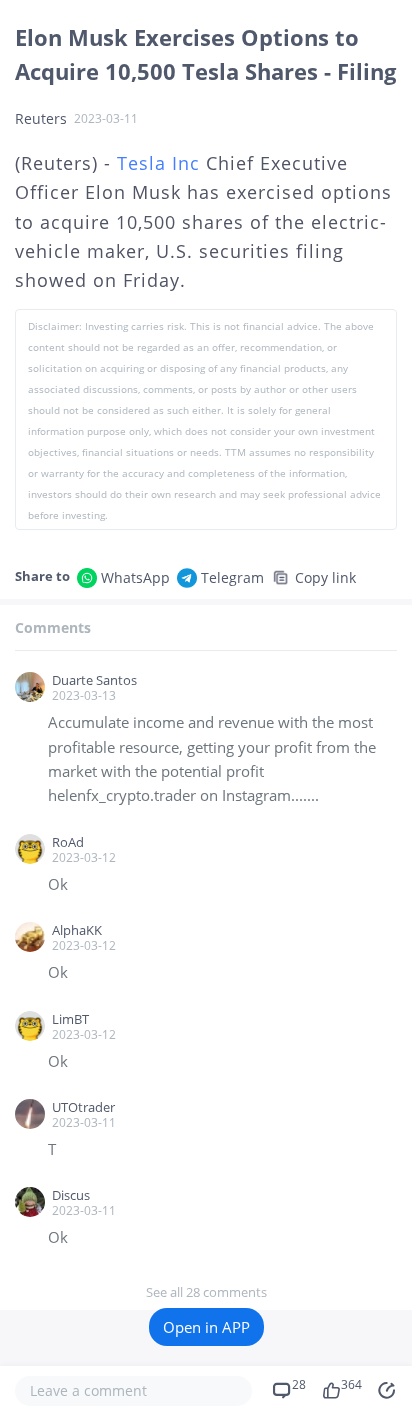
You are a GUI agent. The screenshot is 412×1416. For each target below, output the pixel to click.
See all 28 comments (206, 1292)
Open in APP (206, 1327)
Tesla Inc (158, 163)
